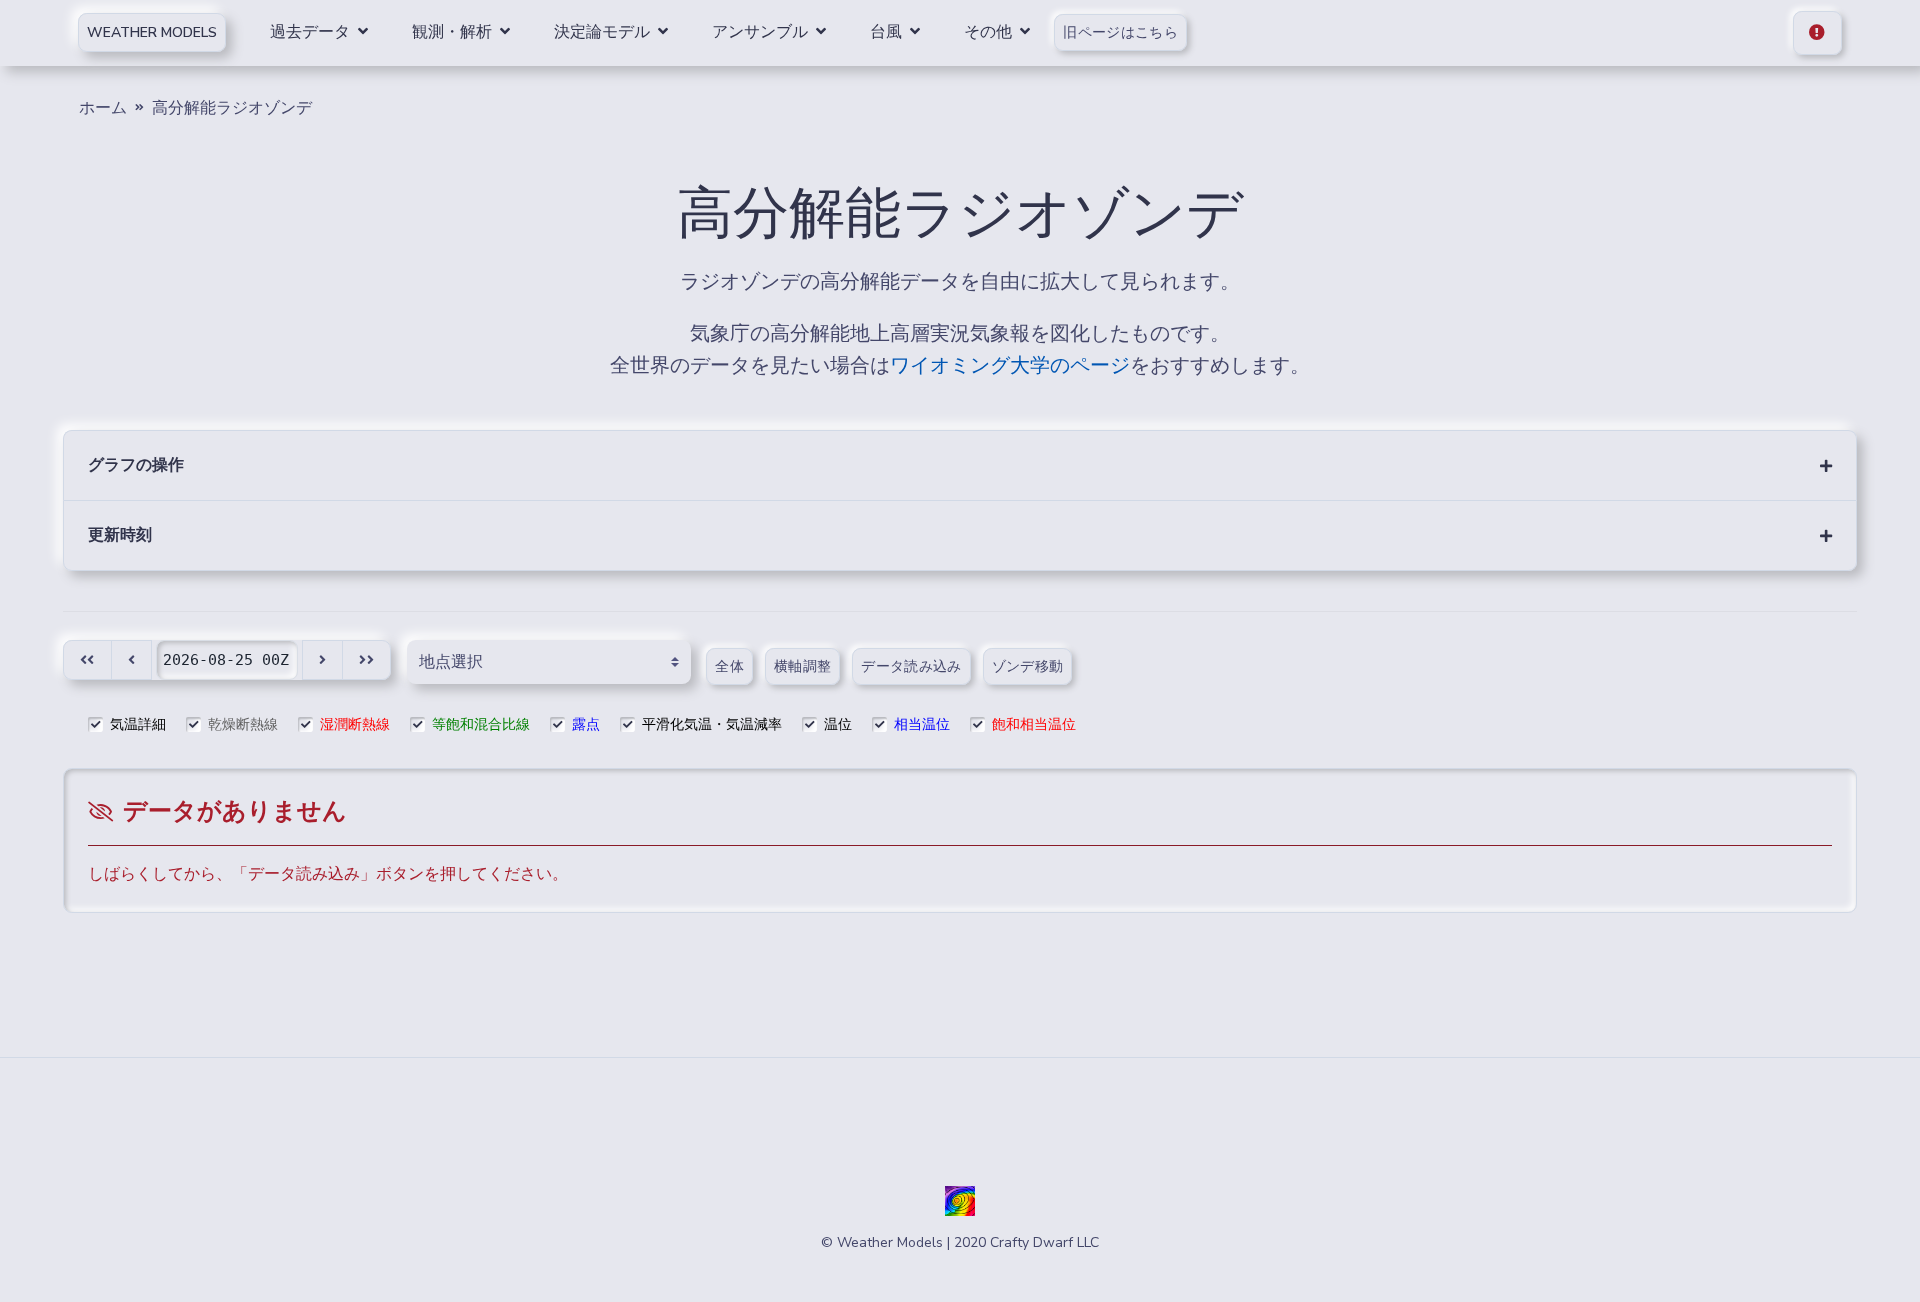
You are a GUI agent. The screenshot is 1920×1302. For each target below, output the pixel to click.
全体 (729, 666)
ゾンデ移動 (1028, 666)
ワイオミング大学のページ (1010, 365)
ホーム (103, 108)
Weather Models (152, 32)
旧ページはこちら (1120, 32)
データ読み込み (911, 666)
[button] (960, 465)
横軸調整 (802, 666)
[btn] (87, 660)
